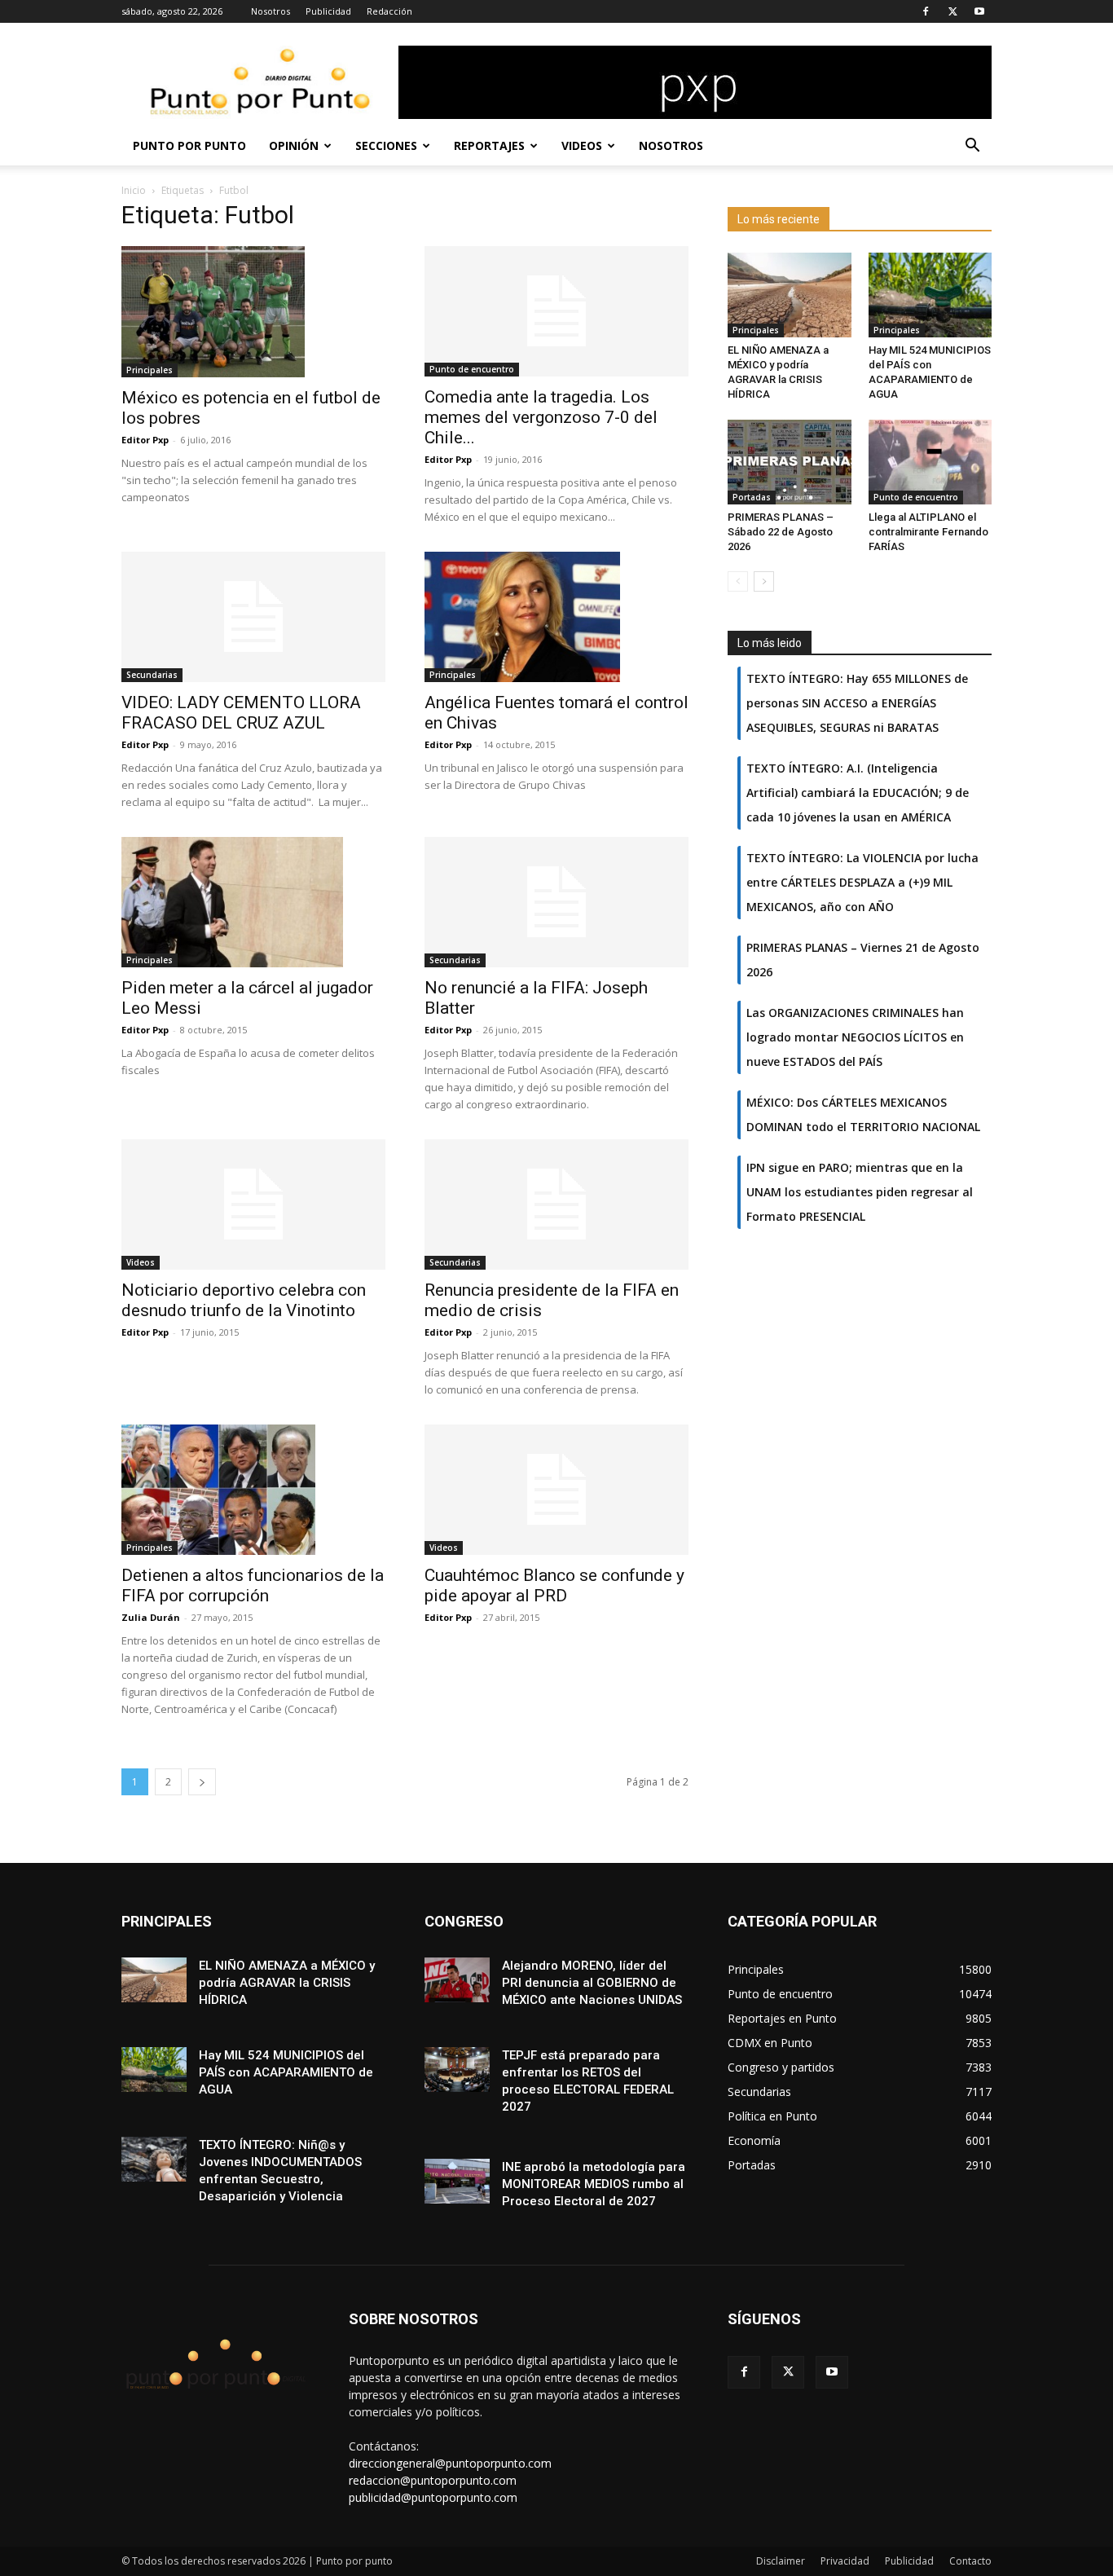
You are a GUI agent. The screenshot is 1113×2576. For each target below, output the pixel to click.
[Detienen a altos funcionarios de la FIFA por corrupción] (253, 1490)
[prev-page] (738, 581)
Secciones (386, 145)
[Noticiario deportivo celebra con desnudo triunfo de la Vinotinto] (253, 1204)
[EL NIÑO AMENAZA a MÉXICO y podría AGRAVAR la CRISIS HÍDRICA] (790, 295)
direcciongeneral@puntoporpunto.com (450, 2463)
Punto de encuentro (472, 369)
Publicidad (328, 11)
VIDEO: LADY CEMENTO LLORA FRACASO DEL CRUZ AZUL (241, 713)
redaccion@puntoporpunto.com (433, 2480)
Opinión (294, 145)
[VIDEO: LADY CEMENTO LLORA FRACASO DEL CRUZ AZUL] (253, 617)
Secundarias (152, 675)
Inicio (134, 190)
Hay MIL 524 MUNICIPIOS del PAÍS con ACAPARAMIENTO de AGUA (286, 2072)
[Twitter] (952, 11)
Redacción (389, 11)
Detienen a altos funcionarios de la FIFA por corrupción (253, 1585)
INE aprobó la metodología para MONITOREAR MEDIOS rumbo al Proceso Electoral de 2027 (594, 2184)
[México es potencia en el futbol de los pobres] (253, 312)
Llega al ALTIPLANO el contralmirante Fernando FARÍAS (928, 532)
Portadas (752, 497)
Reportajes (489, 145)
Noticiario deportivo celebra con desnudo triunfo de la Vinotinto (244, 1300)
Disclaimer (781, 2561)
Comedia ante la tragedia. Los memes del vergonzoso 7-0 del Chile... (541, 417)
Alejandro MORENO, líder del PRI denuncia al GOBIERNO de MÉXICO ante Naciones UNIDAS (592, 1983)
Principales (150, 370)
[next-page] (202, 1782)
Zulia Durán (151, 1617)
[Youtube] (979, 11)
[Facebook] (926, 11)
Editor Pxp (145, 440)
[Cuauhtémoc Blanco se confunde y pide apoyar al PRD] (556, 1490)
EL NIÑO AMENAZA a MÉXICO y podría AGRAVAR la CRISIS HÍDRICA (287, 1983)
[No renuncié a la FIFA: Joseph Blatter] (556, 902)
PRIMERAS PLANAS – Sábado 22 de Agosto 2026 (781, 532)
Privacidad (845, 2561)
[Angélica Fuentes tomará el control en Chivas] (556, 617)
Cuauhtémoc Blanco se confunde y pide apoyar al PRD (554, 1585)
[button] (972, 147)
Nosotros (271, 11)
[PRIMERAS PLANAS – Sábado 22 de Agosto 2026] (790, 462)
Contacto (970, 2561)
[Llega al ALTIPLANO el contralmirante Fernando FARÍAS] (930, 462)
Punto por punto (189, 145)
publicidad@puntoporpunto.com (433, 2497)
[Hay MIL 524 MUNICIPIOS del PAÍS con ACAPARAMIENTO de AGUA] (930, 295)
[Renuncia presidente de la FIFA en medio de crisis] (556, 1204)
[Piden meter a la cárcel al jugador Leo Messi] (253, 902)
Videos (582, 145)
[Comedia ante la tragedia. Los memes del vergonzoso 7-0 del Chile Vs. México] (556, 311)
